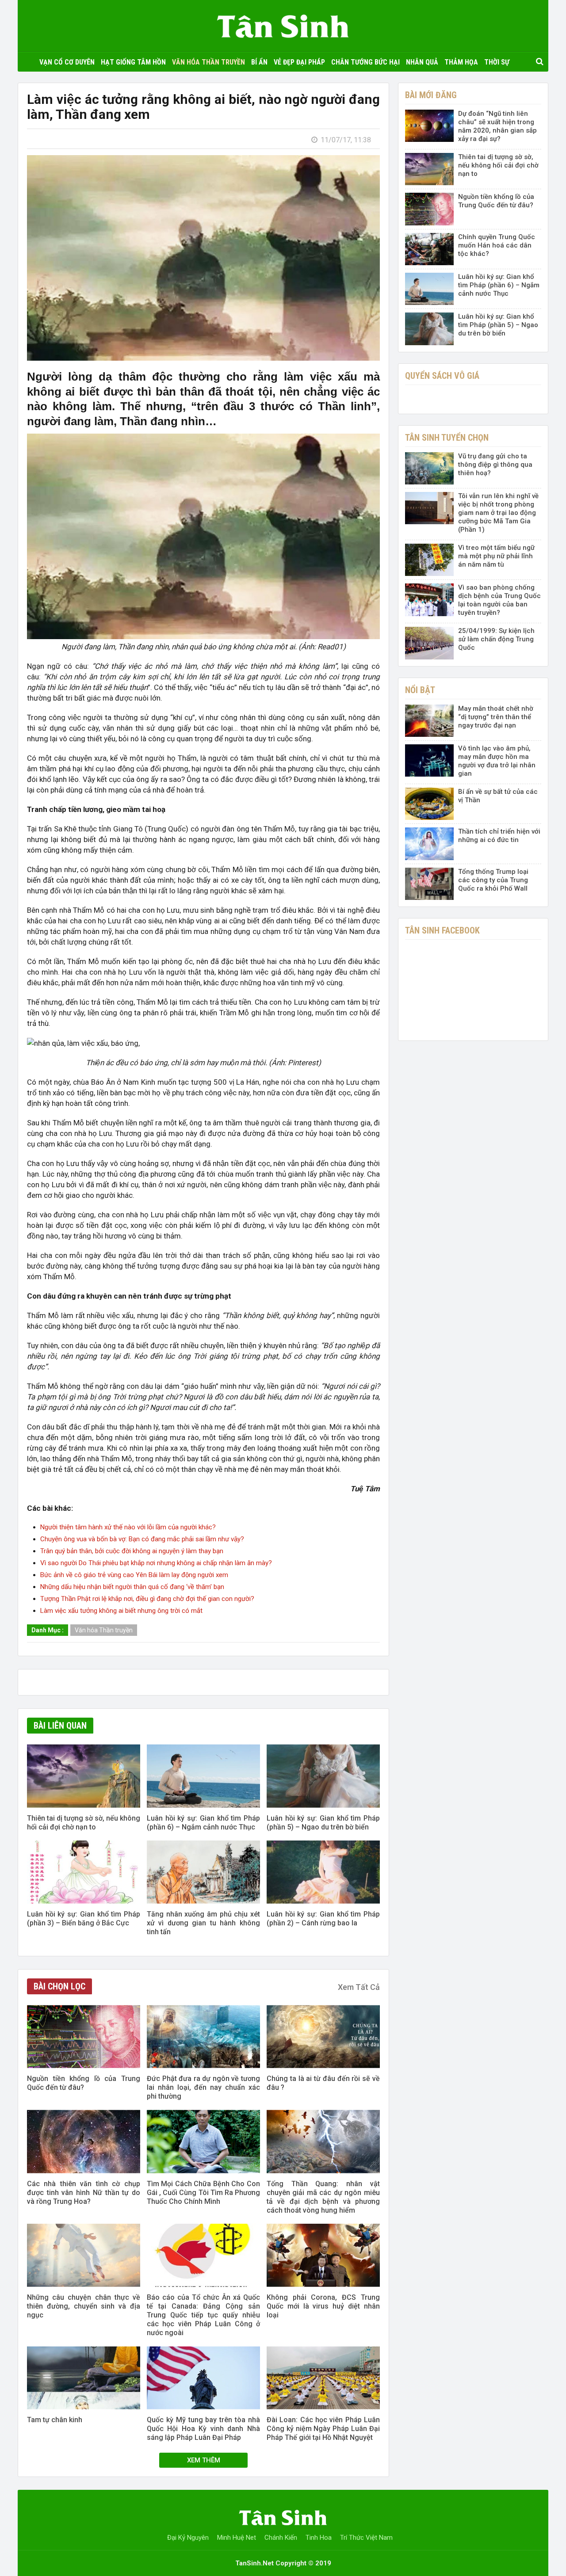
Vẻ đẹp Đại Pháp (299, 62)
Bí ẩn (259, 62)
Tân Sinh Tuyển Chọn (447, 438)
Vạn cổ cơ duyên (67, 62)
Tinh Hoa (319, 2538)
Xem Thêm (204, 2460)
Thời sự (497, 62)
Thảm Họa (461, 62)
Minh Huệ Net (237, 2538)
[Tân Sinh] (283, 24)
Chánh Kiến (281, 2538)
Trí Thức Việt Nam (366, 2538)
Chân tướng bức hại (365, 62)
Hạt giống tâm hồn (133, 62)
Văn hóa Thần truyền (208, 62)
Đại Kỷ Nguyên (188, 2538)
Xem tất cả (359, 1987)
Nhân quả (422, 62)
